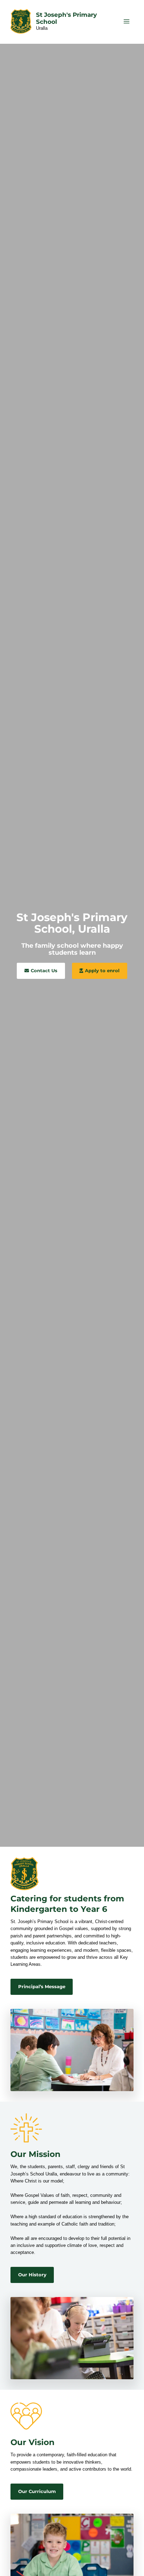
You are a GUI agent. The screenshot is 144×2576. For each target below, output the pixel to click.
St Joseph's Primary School (66, 18)
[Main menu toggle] (127, 21)
